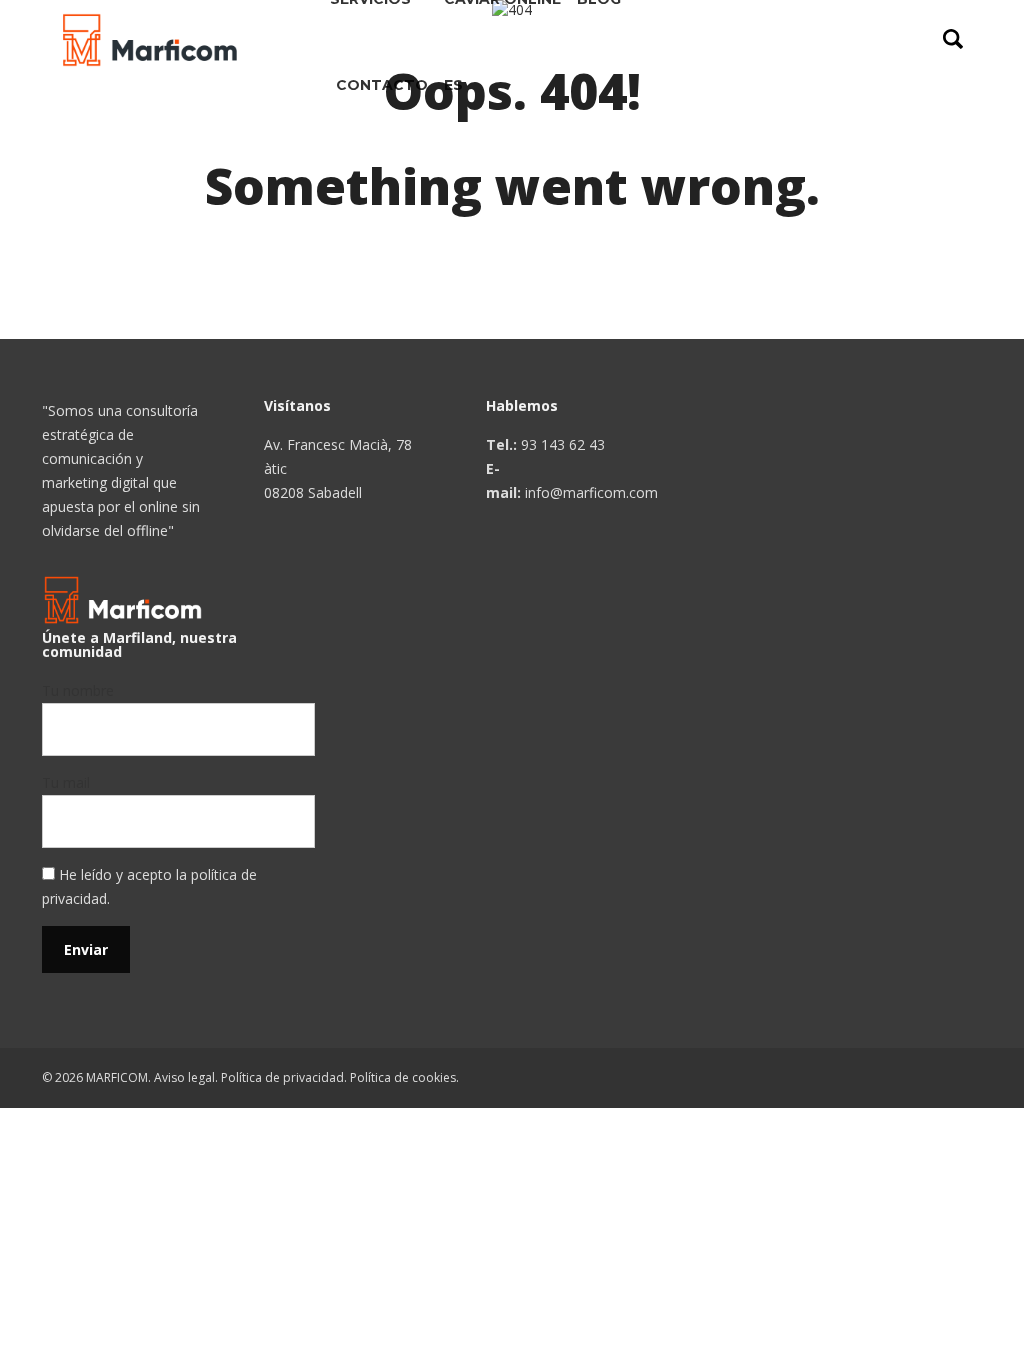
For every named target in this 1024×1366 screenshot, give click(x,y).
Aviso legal (184, 1077)
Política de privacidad (282, 1077)
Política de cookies (403, 1077)
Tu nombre (78, 690)
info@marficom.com (591, 492)
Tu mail (66, 782)
